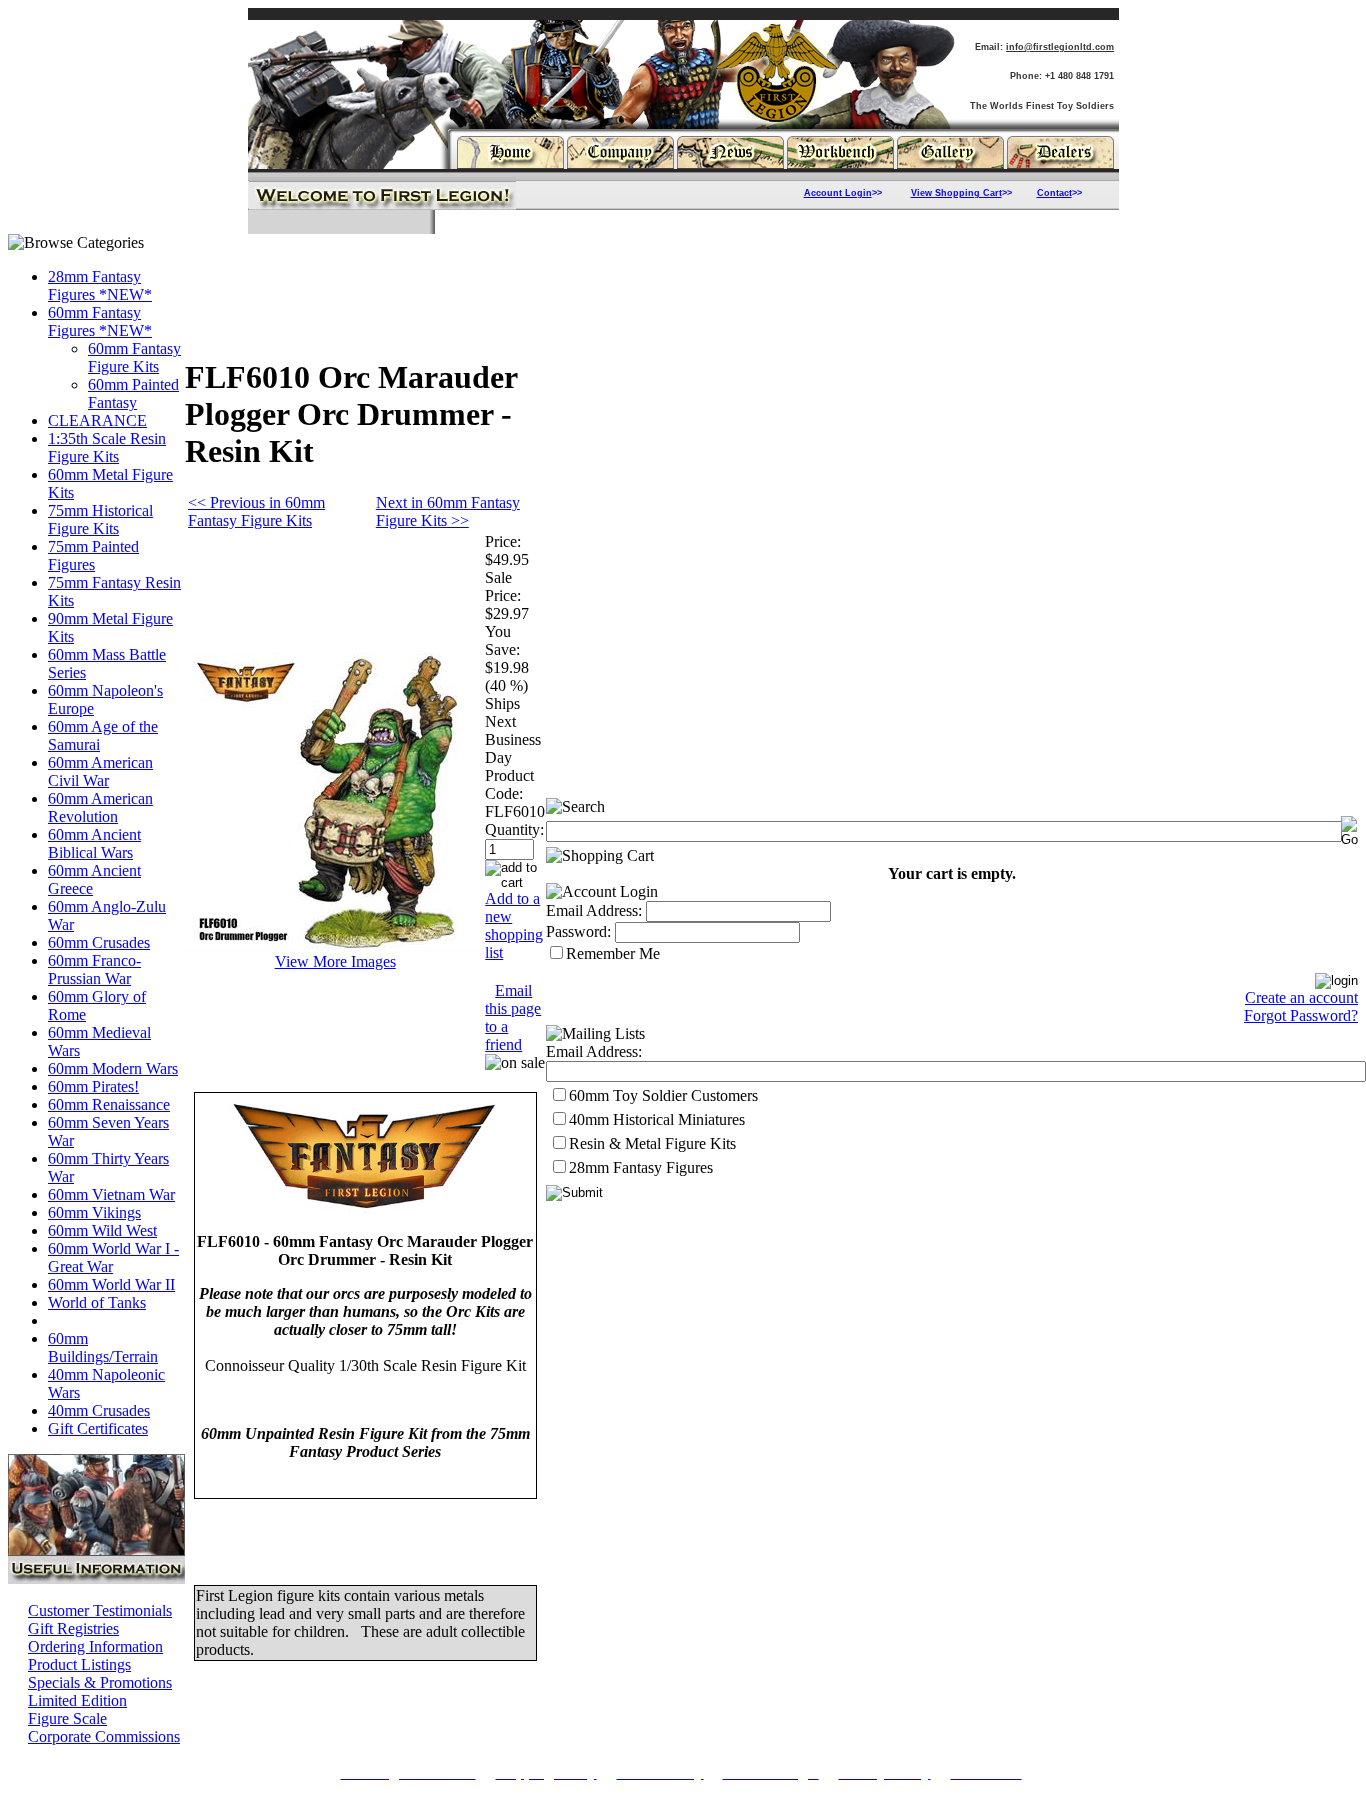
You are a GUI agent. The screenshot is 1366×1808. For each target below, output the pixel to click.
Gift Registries (73, 1628)
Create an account (1301, 997)
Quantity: (514, 829)
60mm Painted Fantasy (133, 393)
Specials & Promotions (100, 1682)
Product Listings (79, 1664)
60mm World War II (111, 1284)
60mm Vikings (94, 1212)
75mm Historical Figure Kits (100, 519)
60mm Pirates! (93, 1086)
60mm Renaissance (109, 1104)
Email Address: (594, 910)
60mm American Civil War (100, 771)
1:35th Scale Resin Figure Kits (107, 447)
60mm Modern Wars (113, 1068)
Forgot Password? (1301, 1015)
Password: (578, 931)
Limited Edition (77, 1700)
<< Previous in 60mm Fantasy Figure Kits (256, 511)
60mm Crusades (99, 942)
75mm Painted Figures (93, 555)
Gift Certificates (98, 1428)
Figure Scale (67, 1718)
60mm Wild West (102, 1230)
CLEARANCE (97, 420)
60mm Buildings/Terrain (103, 1347)
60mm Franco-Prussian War (94, 969)
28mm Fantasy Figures (641, 1167)
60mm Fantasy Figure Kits (134, 357)
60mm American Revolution (100, 807)
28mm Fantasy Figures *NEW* (100, 285)
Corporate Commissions (104, 1736)
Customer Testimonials (100, 1610)
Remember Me (613, 953)
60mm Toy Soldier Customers (663, 1095)
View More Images (335, 961)
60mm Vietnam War (111, 1194)
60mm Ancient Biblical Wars (94, 843)
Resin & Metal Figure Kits (652, 1143)
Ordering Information (95, 1646)
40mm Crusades (99, 1410)
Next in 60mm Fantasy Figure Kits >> (448, 511)
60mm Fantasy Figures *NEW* (100, 321)
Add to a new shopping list (514, 925)
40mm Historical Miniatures (657, 1119)
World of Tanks (97, 1302)
